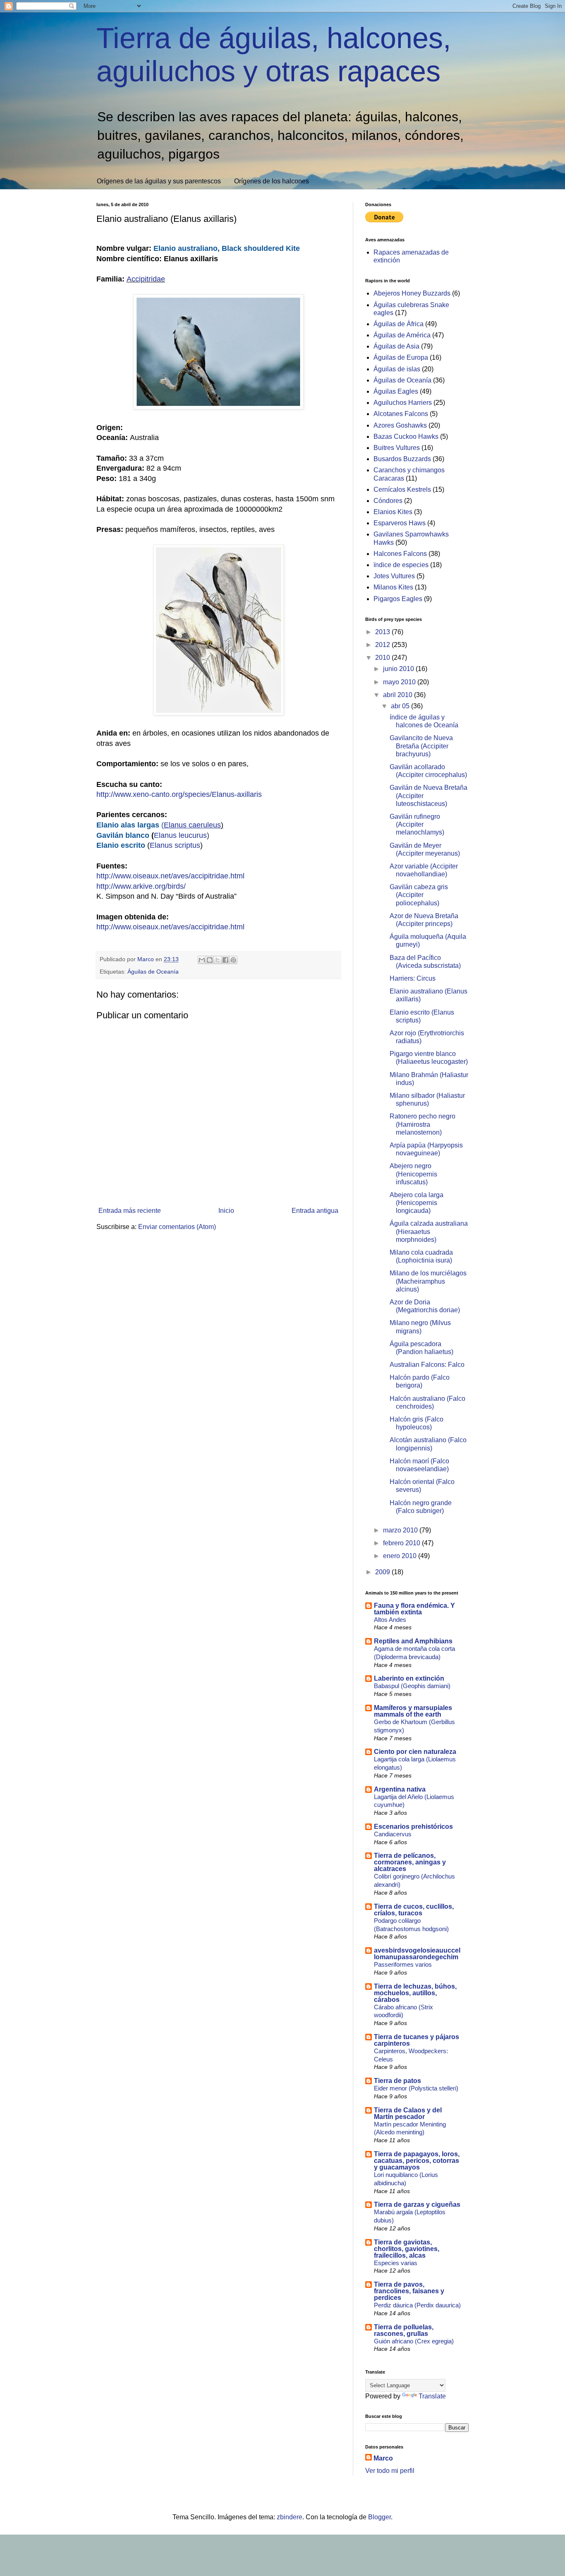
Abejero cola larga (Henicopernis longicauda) (417, 1203)
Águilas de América (402, 335)
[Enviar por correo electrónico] (202, 960)
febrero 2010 (402, 1543)
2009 (383, 1572)
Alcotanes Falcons (401, 414)
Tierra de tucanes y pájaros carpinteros (417, 2040)
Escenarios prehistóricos (413, 1827)
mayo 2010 (400, 682)
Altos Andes (390, 1620)
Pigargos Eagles (398, 599)
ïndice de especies (401, 565)
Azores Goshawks (400, 425)
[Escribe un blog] (210, 960)
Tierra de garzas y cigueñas (417, 2204)
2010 (383, 658)
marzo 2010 (401, 1530)
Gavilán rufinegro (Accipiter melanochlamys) (417, 824)
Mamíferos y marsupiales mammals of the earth (413, 1711)
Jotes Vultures (394, 576)
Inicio (226, 1211)
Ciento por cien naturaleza (415, 1752)
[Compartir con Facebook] (225, 960)
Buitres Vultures (397, 448)
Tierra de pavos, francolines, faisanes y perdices (409, 2291)
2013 (383, 632)
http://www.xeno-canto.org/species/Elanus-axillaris (179, 794)
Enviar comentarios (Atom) (177, 1227)
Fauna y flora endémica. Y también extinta (414, 1609)
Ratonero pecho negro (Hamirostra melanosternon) (423, 1124)
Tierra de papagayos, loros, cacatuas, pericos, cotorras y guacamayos (417, 2161)
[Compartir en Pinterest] (233, 960)
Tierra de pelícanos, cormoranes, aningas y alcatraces (410, 1862)
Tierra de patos (397, 2081)
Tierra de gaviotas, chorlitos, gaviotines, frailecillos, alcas (407, 2249)
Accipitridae (146, 279)
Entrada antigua (315, 1211)
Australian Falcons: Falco (427, 1365)
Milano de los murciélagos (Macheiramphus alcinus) (428, 1281)
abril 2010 (399, 695)
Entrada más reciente (130, 1211)
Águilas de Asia (396, 346)
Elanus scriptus (175, 845)
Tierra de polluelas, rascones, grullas (404, 2330)
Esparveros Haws (400, 523)
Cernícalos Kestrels (402, 489)
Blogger (379, 2517)
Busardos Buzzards (402, 459)
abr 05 (401, 706)
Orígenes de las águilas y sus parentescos (159, 181)
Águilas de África (399, 324)
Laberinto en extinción (409, 1678)
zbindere (290, 2517)
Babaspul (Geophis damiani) (412, 1686)
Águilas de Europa (401, 357)
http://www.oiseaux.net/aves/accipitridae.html (170, 876)
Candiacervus (393, 1834)
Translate (432, 2396)
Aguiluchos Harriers (403, 403)
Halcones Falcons (400, 554)
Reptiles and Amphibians (413, 1641)
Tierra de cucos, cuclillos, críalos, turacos (414, 1910)
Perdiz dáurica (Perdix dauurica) (417, 2305)
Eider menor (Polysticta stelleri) (416, 2088)
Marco (383, 2458)
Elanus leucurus (180, 835)
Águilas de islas (397, 369)
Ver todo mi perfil (390, 2471)
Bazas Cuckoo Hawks (406, 437)
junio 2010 (399, 669)
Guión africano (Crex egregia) (414, 2341)
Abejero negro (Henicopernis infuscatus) (413, 1174)
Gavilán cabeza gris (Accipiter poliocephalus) (419, 895)
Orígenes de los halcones (272, 181)
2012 (383, 645)
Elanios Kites (393, 512)
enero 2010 (401, 1556)
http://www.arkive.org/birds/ (141, 886)
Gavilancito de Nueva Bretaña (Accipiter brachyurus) (421, 746)
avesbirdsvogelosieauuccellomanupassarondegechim (417, 1954)
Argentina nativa (400, 1789)
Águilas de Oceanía (153, 972)
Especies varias (396, 2263)
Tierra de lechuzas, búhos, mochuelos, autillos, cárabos (415, 1993)
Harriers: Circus (413, 978)
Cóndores (388, 501)
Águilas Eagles (396, 391)
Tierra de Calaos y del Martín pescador (408, 2113)
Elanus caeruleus (192, 825)
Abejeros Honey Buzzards (412, 293)
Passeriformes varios (403, 1964)
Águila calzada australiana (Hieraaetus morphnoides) (429, 1231)
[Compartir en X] (218, 960)
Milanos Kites (393, 587)
